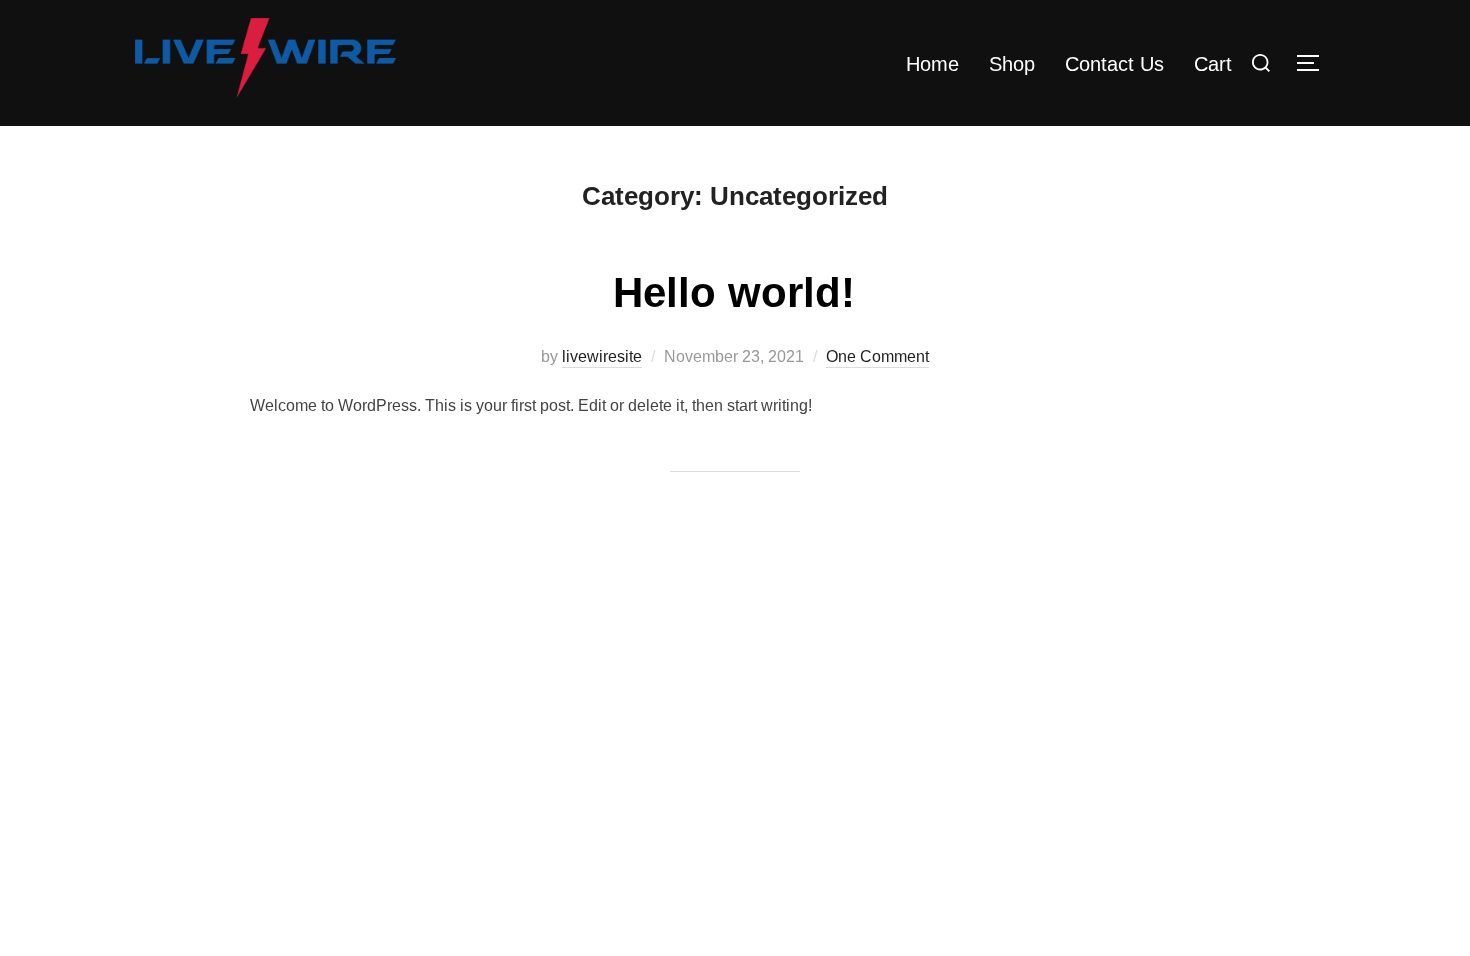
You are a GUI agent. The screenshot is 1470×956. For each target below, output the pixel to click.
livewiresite (602, 356)
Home (932, 64)
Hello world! (734, 292)
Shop (1012, 64)
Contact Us (1114, 64)
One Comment (877, 356)
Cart (1213, 64)
